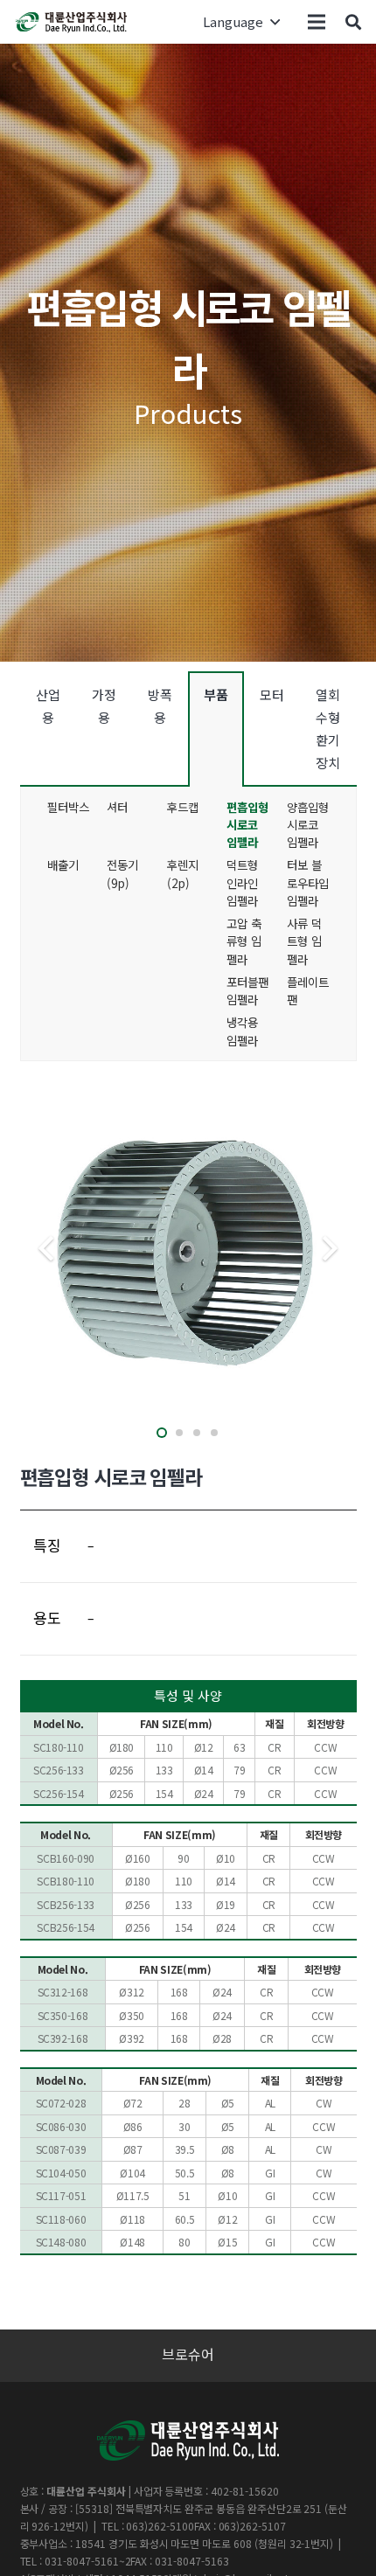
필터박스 (68, 807)
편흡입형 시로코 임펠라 (247, 825)
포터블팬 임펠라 (247, 990)
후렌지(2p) (183, 873)
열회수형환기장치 (328, 729)
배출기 (63, 864)
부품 (216, 694)
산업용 (48, 706)
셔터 (117, 807)
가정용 (104, 706)
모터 (272, 694)
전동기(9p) (122, 873)
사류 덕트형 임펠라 (304, 941)
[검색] (353, 22)
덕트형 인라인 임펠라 (242, 882)
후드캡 (183, 807)
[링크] (73, 22)
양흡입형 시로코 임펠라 (308, 825)
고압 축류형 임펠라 (244, 941)
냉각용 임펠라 (242, 1031)
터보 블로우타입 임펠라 (308, 882)
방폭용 (160, 706)
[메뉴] (317, 22)
